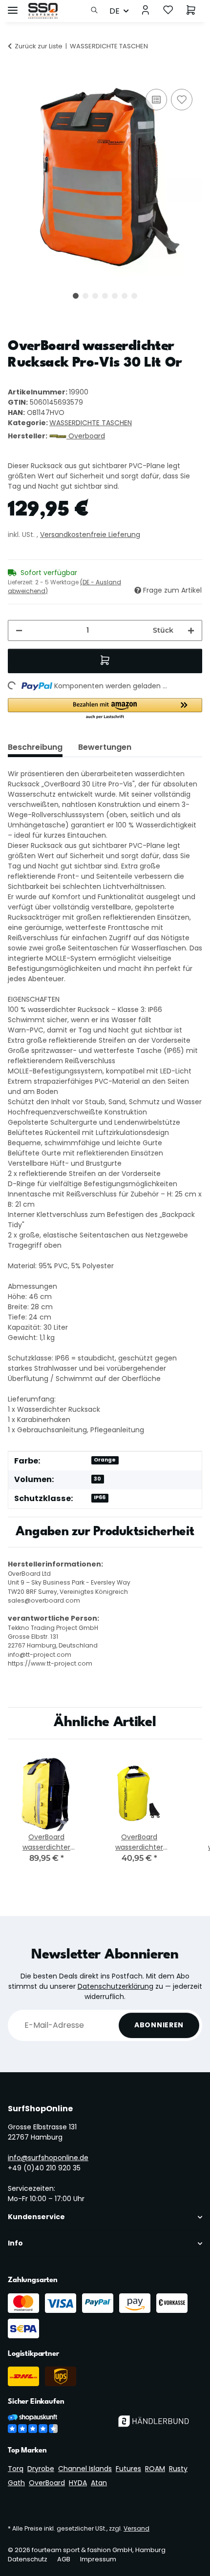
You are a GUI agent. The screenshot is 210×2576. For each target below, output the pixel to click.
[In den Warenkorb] (16, 76)
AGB (64, 2559)
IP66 (100, 1497)
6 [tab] (125, 296)
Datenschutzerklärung (115, 1986)
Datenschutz (28, 2559)
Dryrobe (41, 2469)
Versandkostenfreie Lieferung (90, 535)
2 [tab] (85, 296)
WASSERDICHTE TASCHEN (91, 423)
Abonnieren (159, 2025)
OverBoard (47, 2483)
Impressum (98, 2559)
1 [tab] (76, 296)
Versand (136, 2528)
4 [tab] (105, 296)
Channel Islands (85, 2469)
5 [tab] (115, 296)
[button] (97, 11)
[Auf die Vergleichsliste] (156, 100)
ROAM (155, 2469)
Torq (16, 2469)
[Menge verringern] (19, 630)
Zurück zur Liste (39, 46)
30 (97, 1479)
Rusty (178, 2469)
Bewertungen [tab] (105, 747)
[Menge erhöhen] (191, 630)
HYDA (78, 2483)
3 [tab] (95, 296)
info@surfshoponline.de (48, 2158)
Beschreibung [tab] (35, 747)
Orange (105, 1460)
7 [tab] (134, 296)
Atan (99, 2483)
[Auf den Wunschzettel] (182, 100)
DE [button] (115, 11)
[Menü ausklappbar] (13, 6)
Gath (16, 2483)
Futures (128, 2469)
